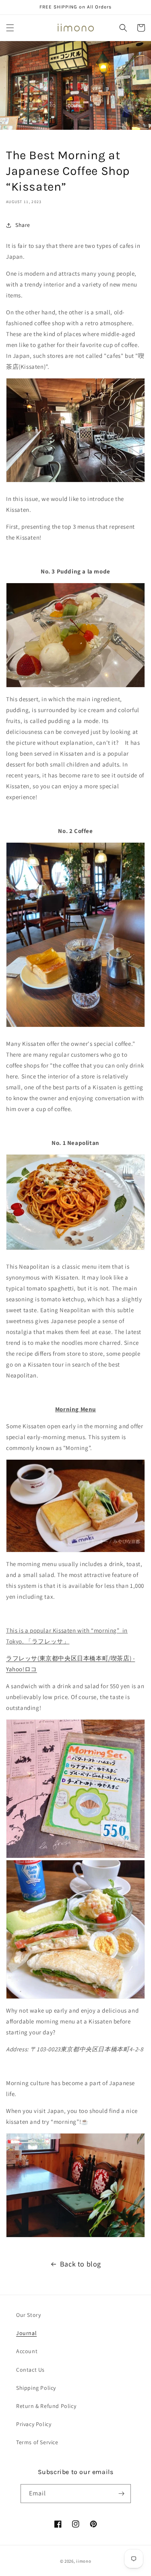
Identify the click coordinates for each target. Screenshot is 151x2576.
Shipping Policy (36, 2388)
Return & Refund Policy (46, 2406)
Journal (26, 2333)
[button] (10, 28)
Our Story (28, 2315)
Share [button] (23, 225)
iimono (84, 2561)
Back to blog (81, 2264)
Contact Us (30, 2370)
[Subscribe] (122, 2494)
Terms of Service (37, 2442)
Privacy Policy (34, 2424)
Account (27, 2351)
